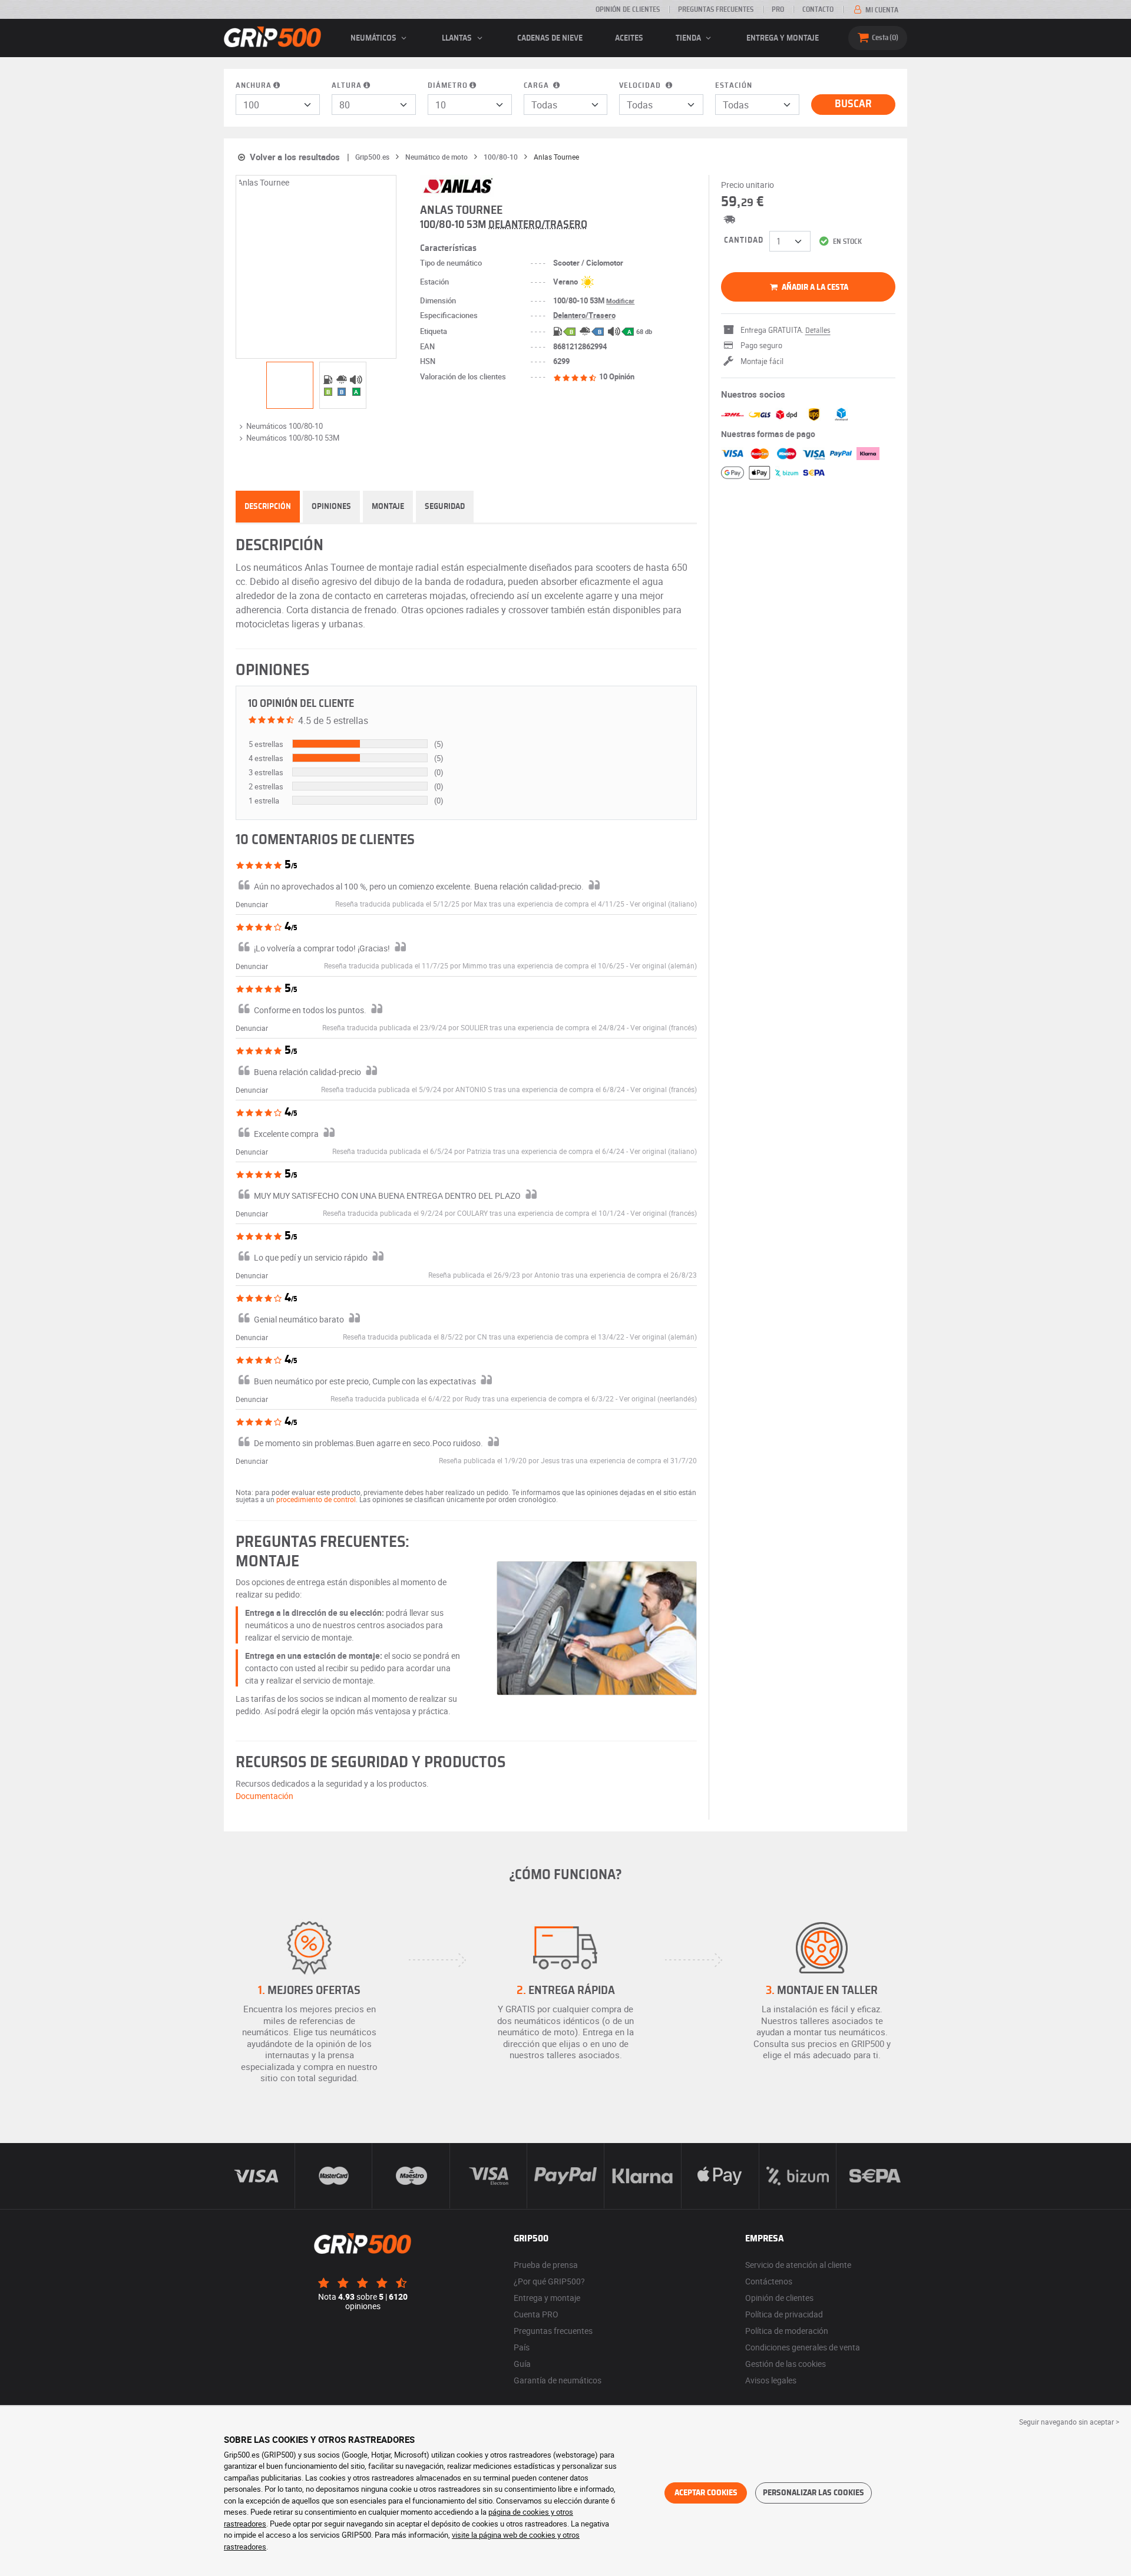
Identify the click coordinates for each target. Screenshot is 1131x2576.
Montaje (388, 507)
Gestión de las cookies (786, 2364)
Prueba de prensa (546, 2265)
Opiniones (331, 507)
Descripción (268, 507)
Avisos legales (771, 2380)
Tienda (689, 38)
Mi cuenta (881, 10)
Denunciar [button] (252, 904)
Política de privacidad (784, 2314)
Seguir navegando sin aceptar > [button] (1069, 2422)
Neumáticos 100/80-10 (285, 426)
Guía (522, 2364)
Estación (734, 86)
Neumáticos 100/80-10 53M (293, 438)
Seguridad (445, 507)
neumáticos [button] (374, 38)
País (522, 2347)
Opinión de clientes (628, 9)
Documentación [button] (264, 1796)
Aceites (629, 38)
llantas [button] (458, 38)
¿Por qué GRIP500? (549, 2281)
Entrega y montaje (783, 38)
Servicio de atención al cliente (798, 2265)
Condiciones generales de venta (803, 2347)
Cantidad (744, 240)
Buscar (853, 104)
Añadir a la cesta (814, 287)
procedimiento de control (316, 1499)
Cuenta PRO (536, 2314)
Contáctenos (769, 2281)
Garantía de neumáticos (558, 2380)
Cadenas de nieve (550, 38)
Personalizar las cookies (813, 2493)
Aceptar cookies (706, 2493)
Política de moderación (787, 2331)
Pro (778, 9)
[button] (663, 904)
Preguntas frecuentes (716, 9)
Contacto (818, 9)
